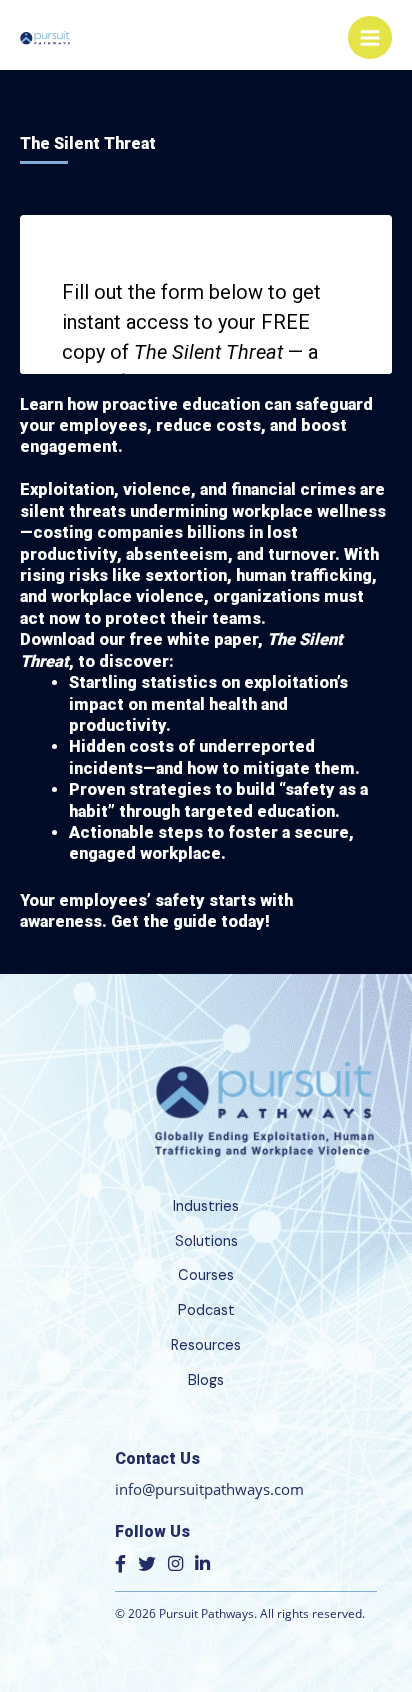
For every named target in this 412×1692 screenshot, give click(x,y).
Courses (206, 1275)
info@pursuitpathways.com (209, 1489)
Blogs (206, 1380)
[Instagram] (175, 1563)
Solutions (206, 1241)
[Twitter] (147, 1563)
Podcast (206, 1310)
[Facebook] (120, 1563)
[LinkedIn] (202, 1563)
